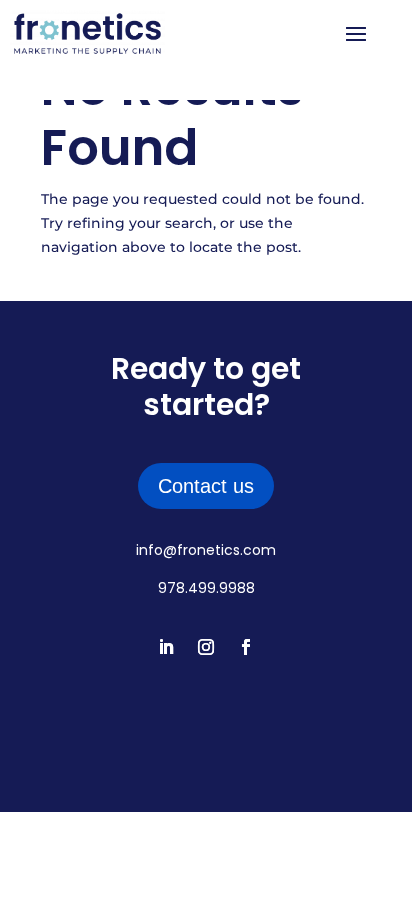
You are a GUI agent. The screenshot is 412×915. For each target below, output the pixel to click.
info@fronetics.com (206, 550)
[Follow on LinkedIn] (166, 647)
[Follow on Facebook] (246, 647)
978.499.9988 (206, 588)
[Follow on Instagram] (206, 647)
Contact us (206, 486)
